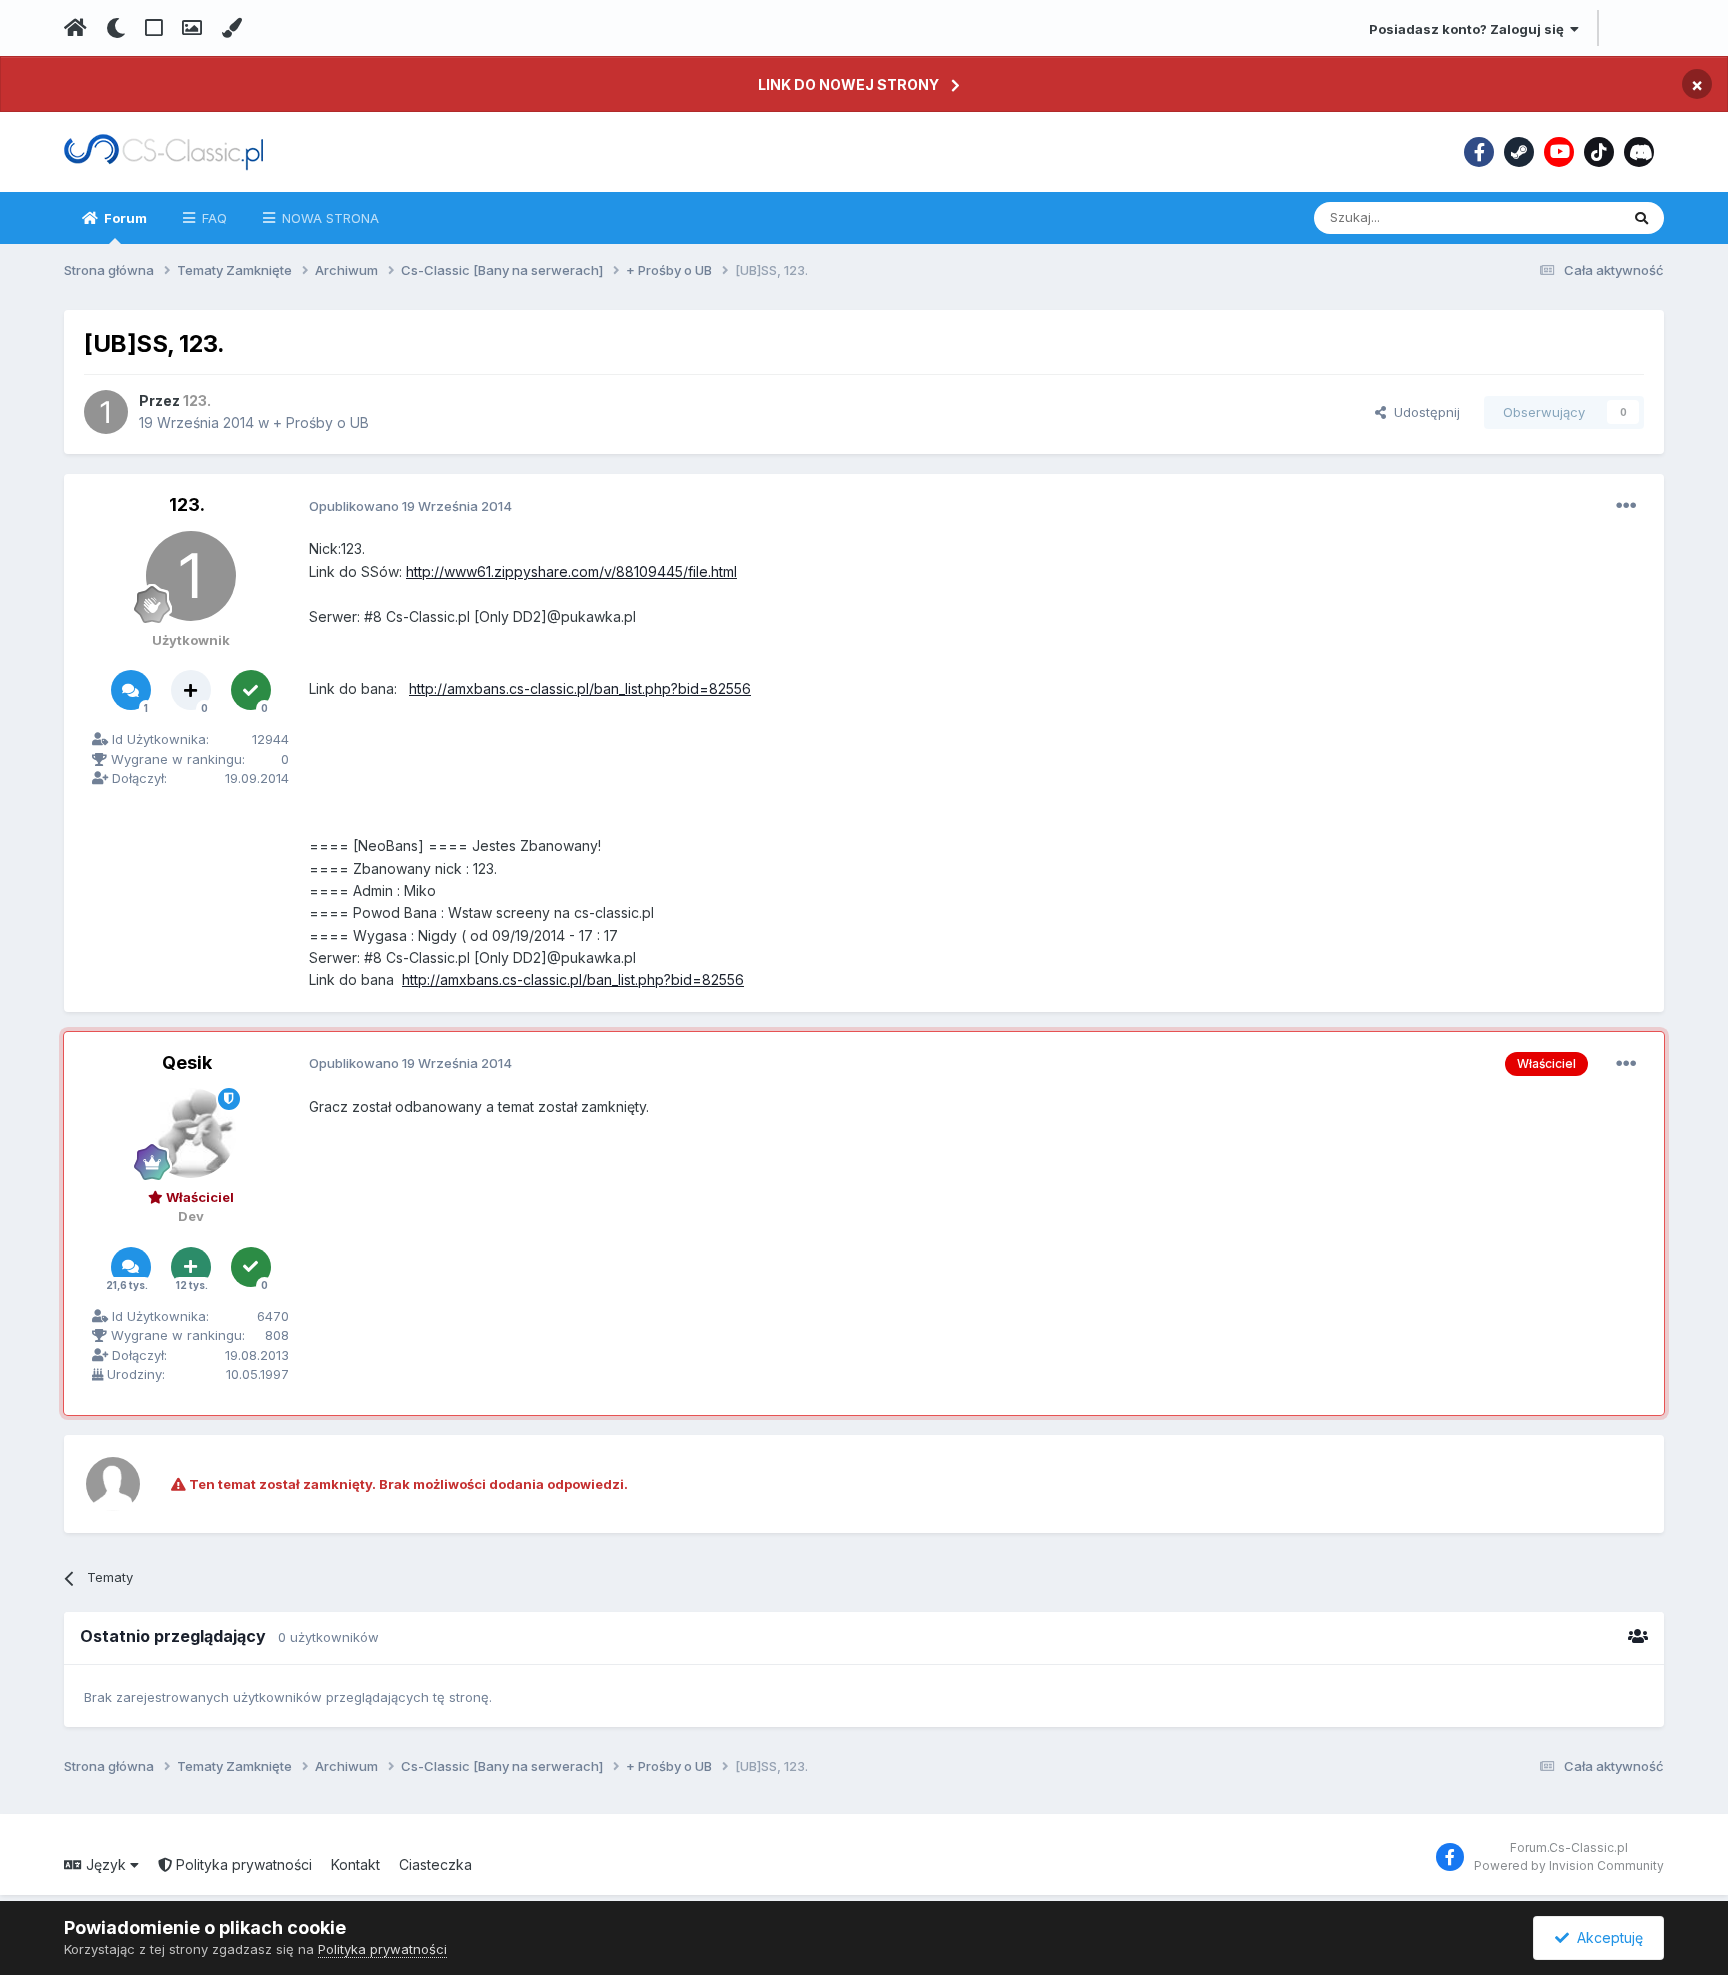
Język (106, 1864)
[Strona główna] (75, 28)
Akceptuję (1606, 1937)
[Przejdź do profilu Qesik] (191, 1133)
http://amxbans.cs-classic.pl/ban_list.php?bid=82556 (580, 688)
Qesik (187, 1062)
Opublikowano (410, 506)
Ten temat (1562, 217)
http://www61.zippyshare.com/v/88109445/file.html (571, 571)
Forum (124, 218)
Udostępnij (1423, 412)
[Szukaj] (1641, 218)
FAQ (212, 218)
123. (187, 504)
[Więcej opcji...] (1626, 506)
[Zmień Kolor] (231, 28)
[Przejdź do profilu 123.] (106, 412)
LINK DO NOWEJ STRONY (848, 84)
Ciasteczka (435, 1864)
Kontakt (355, 1864)
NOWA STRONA (328, 218)
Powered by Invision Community (1569, 1865)
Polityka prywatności (242, 1864)
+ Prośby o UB (321, 422)
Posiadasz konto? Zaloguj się (1469, 29)
